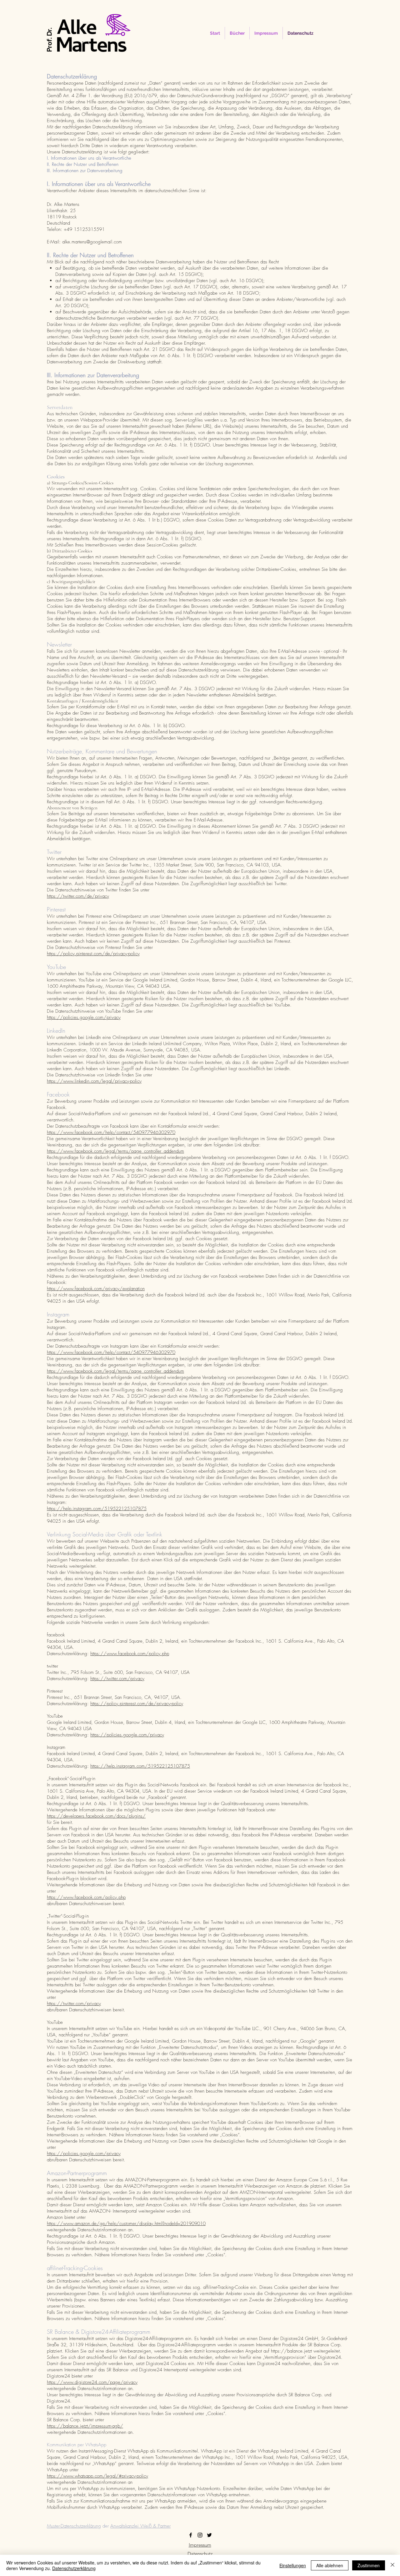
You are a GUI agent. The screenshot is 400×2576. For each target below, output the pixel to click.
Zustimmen (369, 2565)
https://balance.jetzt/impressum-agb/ (85, 2426)
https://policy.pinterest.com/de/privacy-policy (93, 954)
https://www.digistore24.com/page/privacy (92, 2382)
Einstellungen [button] (293, 2565)
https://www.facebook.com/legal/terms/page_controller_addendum (115, 1151)
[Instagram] (200, 2535)
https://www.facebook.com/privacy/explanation (96, 1289)
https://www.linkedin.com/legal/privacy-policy (94, 1081)
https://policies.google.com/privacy (84, 1017)
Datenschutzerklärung (74, 2568)
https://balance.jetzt (291, 2351)
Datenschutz (200, 2554)
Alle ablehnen (330, 2565)
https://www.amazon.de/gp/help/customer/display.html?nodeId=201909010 (126, 2224)
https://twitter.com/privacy (117, 1679)
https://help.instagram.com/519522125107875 (97, 1509)
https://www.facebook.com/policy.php (130, 1654)
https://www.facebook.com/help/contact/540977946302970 (111, 1132)
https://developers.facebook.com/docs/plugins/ (96, 1816)
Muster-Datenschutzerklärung (74, 2526)
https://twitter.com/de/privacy (78, 896)
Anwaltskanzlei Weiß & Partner (140, 2526)
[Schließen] (392, 2565)
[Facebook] (191, 2535)
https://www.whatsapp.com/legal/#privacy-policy (97, 2476)
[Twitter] (209, 2535)
